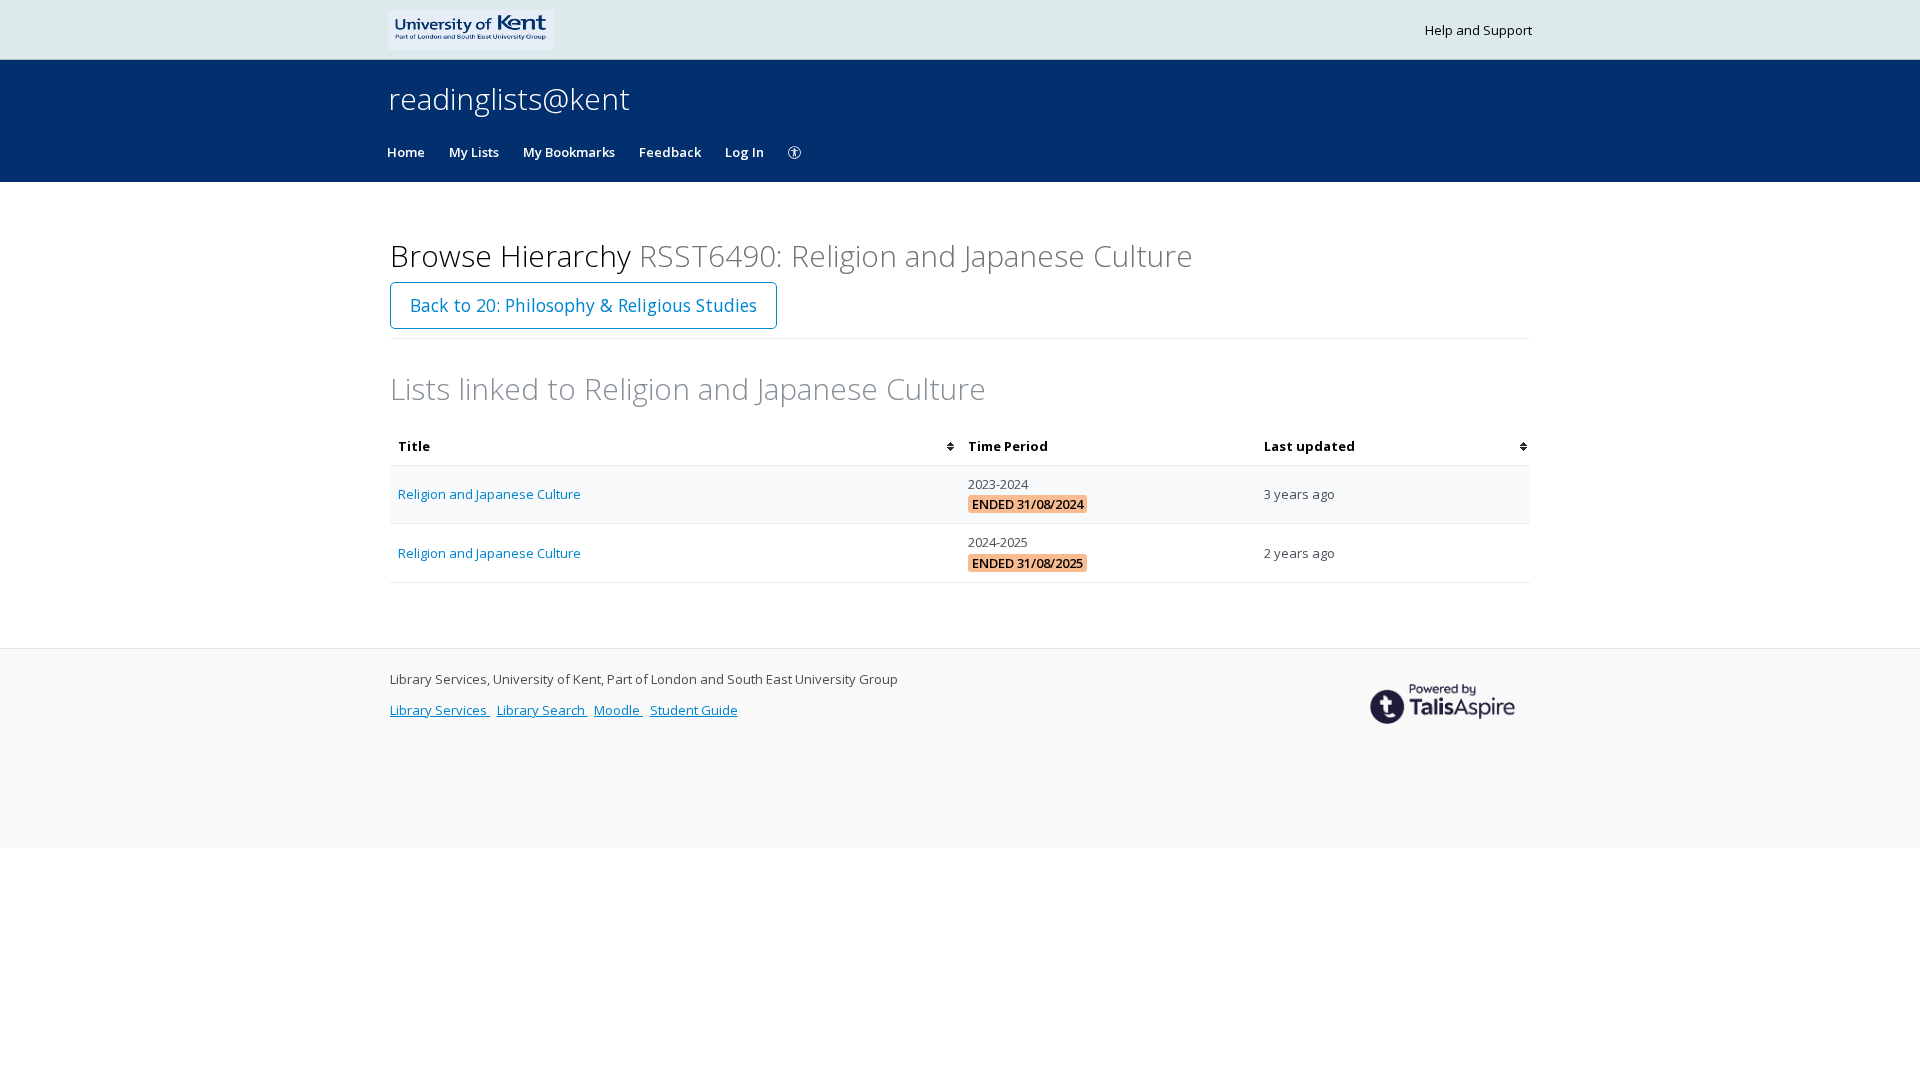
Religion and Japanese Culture (489, 494)
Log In (744, 152)
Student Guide (694, 710)
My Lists (474, 152)
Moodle (618, 710)
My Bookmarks (569, 152)
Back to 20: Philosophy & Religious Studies (583, 305)
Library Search (542, 710)
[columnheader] (675, 446)
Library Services (440, 710)
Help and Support (1478, 30)
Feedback (670, 152)
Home (406, 152)
